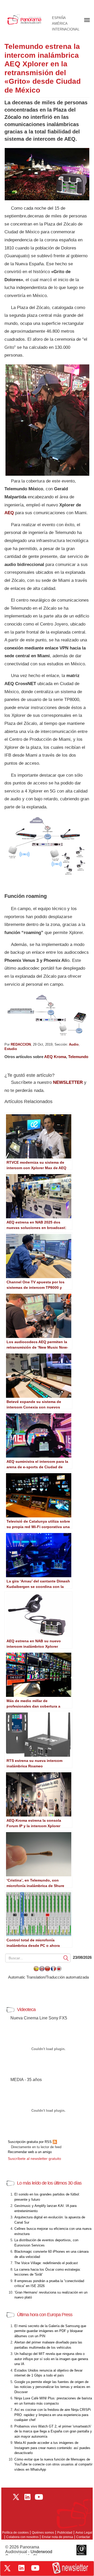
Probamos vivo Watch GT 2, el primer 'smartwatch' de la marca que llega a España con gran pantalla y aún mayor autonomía (53, 2431)
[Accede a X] (7, 2568)
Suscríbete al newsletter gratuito (34, 2159)
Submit (66, 1958)
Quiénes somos (43, 2533)
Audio (74, 1044)
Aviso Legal (84, 2533)
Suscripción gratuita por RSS (30, 2142)
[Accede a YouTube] (35, 2568)
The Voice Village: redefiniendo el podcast (46, 2263)
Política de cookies (15, 2533)
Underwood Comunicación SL (29, 2554)
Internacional (66, 29)
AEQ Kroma (55, 1057)
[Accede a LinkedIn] (21, 2568)
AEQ (9, 513)
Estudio (11, 1049)
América (60, 24)
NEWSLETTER (68, 1082)
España (59, 18)
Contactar (83, 2537)
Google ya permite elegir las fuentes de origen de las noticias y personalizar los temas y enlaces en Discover (52, 2387)
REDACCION (21, 1044)
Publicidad (65, 2533)
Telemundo (78, 1057)
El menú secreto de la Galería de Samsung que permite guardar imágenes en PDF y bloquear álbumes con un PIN (50, 2331)
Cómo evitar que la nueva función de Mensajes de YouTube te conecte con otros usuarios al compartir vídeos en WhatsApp (53, 2464)
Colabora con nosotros (22, 2537)
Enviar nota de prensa (57, 2537)
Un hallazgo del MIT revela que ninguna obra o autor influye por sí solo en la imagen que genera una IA (51, 2359)
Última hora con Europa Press (45, 2315)
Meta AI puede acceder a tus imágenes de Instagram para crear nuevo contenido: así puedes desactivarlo (52, 2448)
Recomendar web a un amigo (30, 2152)
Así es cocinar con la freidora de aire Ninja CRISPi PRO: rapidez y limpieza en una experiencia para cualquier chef (53, 2415)
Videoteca (26, 2010)
